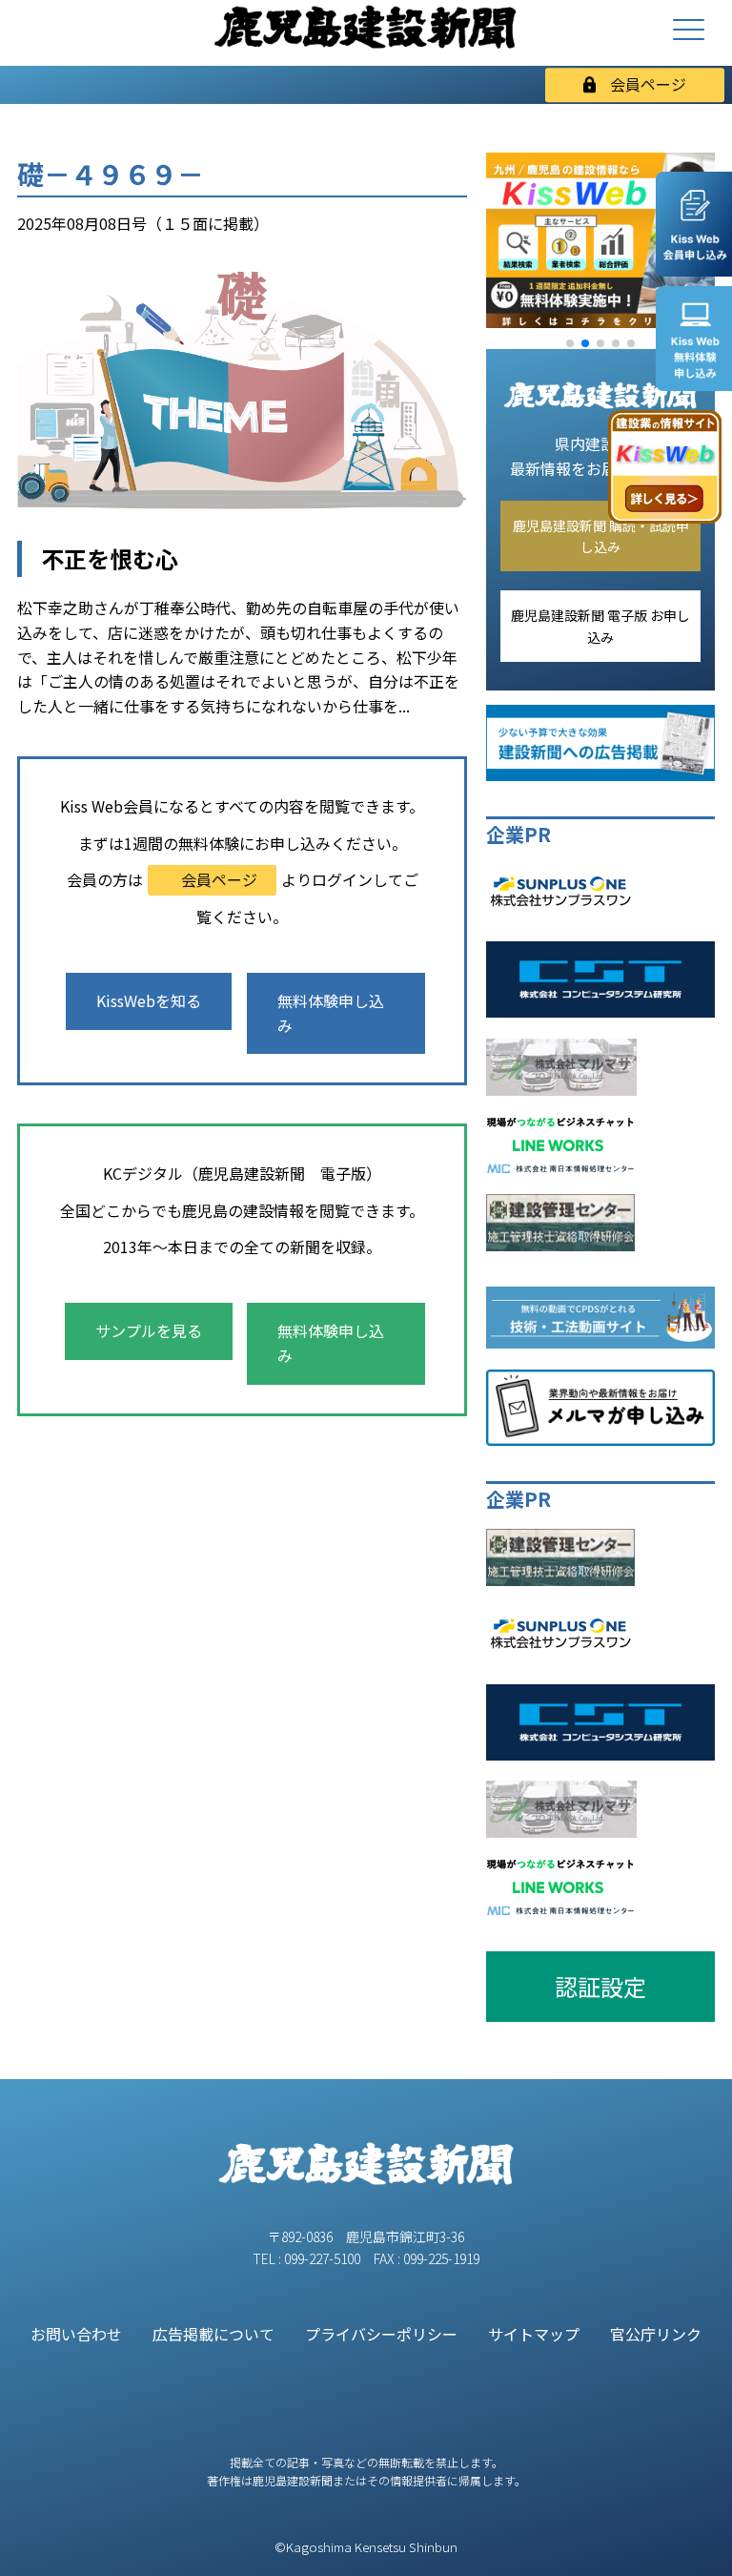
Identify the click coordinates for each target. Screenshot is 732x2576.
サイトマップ (534, 2334)
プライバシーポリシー (381, 2334)
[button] (570, 343)
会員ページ (648, 84)
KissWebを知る (149, 1000)
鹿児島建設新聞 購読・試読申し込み (601, 536)
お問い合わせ (76, 2334)
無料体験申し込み (331, 1013)
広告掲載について (213, 2334)
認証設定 (600, 1986)
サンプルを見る (149, 1330)
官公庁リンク (656, 2334)
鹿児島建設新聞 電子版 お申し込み (600, 626)
